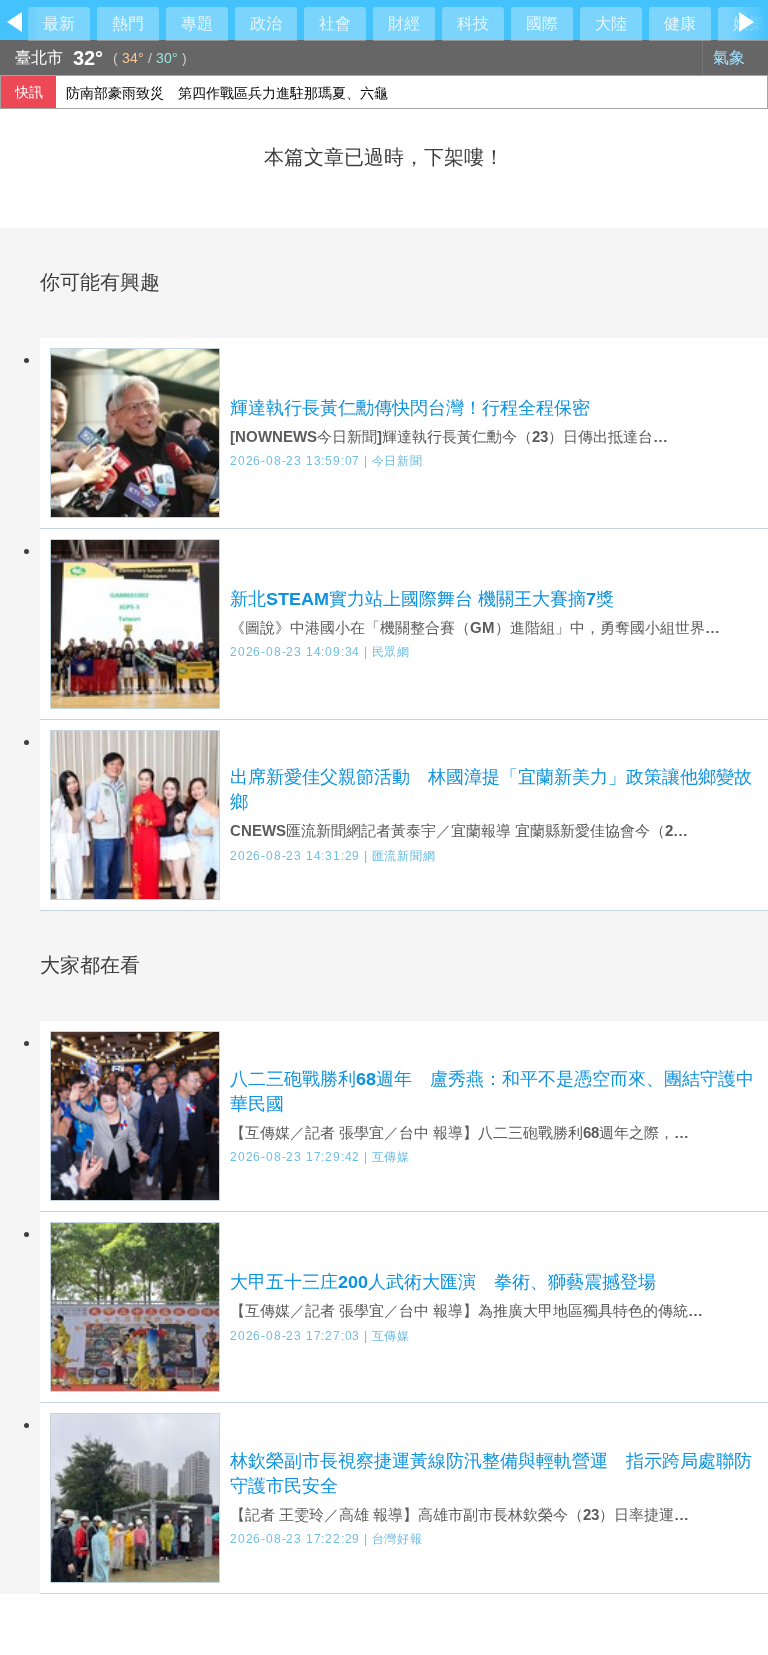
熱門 (128, 23)
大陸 (611, 23)
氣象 (731, 57)
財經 (404, 23)
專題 (197, 23)
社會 (335, 23)
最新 (59, 23)
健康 (680, 23)
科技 (473, 23)
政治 (266, 23)
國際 (542, 23)
